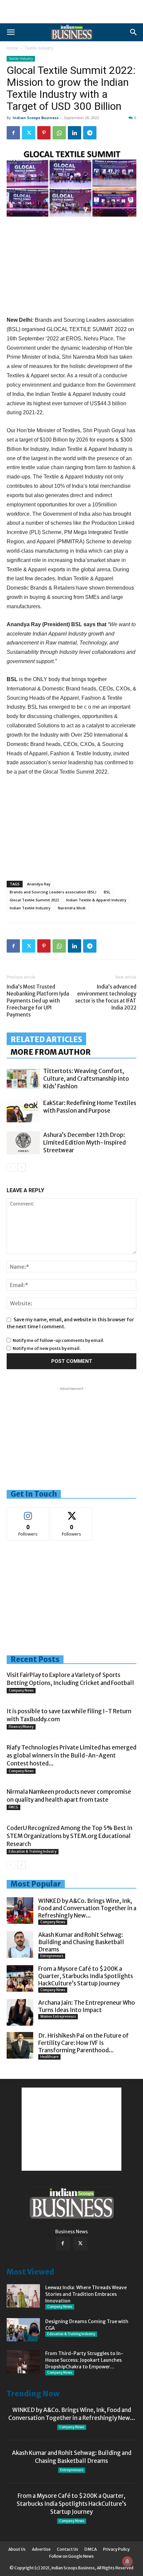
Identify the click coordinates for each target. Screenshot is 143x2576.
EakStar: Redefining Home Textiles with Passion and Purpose (90, 1107)
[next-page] (21, 1167)
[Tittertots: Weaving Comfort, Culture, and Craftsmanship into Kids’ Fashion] (23, 1079)
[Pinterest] (44, 133)
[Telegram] (90, 133)
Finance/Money (21, 1727)
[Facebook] (13, 133)
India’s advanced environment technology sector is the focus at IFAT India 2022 (106, 997)
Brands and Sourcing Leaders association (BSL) (53, 892)
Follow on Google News (71, 2556)
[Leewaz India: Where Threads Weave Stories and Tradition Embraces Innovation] (23, 2296)
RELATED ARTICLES (46, 1039)
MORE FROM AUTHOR (51, 1052)
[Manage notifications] (127, 2561)
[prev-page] (11, 1167)
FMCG (13, 1807)
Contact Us (68, 2549)
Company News (21, 1690)
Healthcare (49, 2057)
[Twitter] (29, 133)
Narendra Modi (72, 908)
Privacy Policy (116, 2549)
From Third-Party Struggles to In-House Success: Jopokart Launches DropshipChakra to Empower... (84, 2360)
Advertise (41, 2549)
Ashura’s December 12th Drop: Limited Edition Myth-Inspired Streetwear (84, 1143)
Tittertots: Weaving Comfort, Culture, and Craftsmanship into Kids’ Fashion (86, 1079)
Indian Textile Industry (30, 908)
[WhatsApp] (59, 133)
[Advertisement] (71, 12)
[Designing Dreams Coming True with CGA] (23, 2330)
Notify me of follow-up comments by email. (58, 1340)
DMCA (91, 2549)
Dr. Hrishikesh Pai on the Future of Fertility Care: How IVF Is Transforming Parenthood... (83, 2043)
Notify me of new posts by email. (47, 1348)
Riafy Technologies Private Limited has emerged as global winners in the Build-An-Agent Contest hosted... (71, 1755)
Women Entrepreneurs (58, 2017)
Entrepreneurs (52, 1956)
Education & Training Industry (33, 1851)
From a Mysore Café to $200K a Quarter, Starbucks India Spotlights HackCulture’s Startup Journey (86, 1976)
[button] (11, 32)
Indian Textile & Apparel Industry (96, 900)
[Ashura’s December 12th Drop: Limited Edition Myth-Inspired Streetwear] (23, 1143)
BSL (107, 892)
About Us (17, 2549)
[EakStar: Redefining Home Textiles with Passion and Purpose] (23, 1111)
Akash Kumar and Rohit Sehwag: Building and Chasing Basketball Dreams (81, 1942)
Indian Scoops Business (36, 118)
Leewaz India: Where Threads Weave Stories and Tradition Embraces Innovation (86, 2294)
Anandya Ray (39, 884)
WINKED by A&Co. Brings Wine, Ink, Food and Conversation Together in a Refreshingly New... (87, 1908)
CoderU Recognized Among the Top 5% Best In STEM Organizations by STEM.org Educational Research (70, 1836)
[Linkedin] (74, 133)
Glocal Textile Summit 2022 (34, 900)
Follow (28, 1512)
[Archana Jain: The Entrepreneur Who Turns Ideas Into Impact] (20, 2012)
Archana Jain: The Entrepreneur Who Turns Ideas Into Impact (87, 2006)
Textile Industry (39, 48)
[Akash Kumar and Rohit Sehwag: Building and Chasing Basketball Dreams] (20, 1944)
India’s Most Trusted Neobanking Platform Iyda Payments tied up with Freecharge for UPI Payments (38, 1001)
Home (12, 48)
